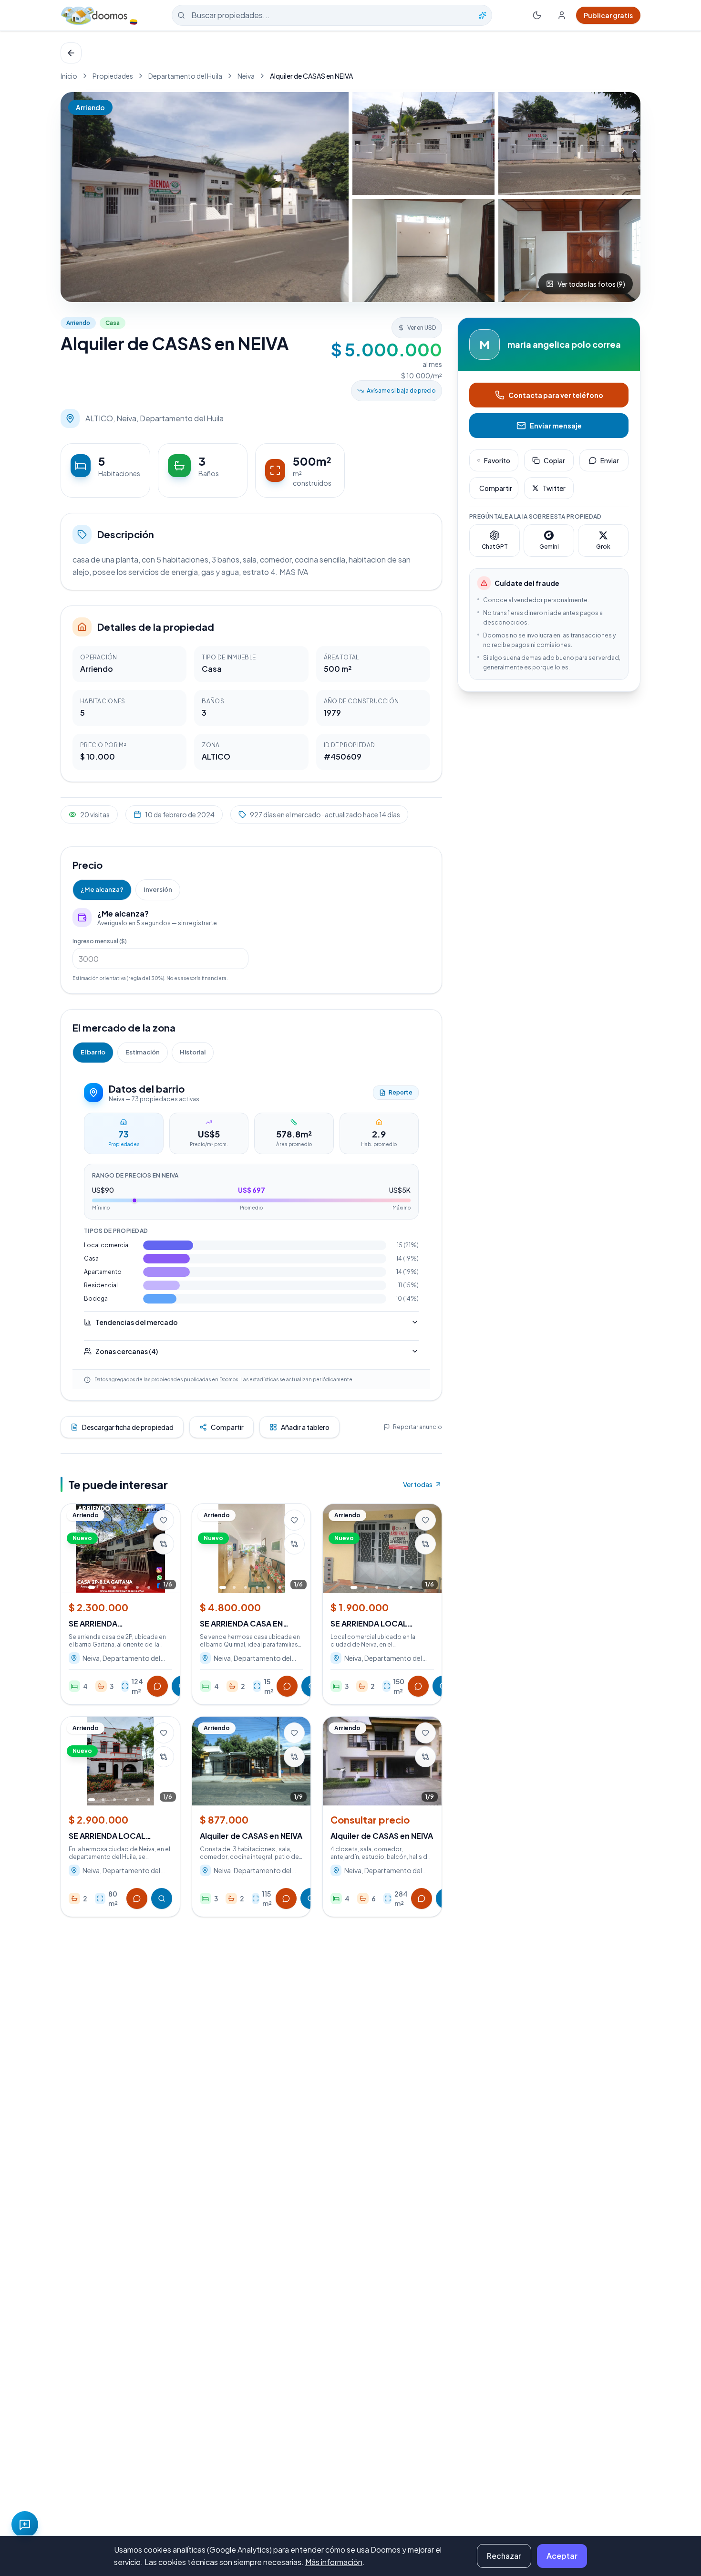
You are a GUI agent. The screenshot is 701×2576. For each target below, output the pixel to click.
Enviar (610, 460)
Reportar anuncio (418, 1427)
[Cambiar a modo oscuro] (537, 15)
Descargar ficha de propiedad (128, 1427)
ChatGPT (495, 547)
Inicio (69, 76)
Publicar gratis (608, 15)
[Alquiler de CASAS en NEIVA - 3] (569, 144)
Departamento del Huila (185, 76)
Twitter (554, 488)
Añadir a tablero (305, 1427)
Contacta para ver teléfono (556, 395)
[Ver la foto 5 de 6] (137, 1587)
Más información (334, 2562)
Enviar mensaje (556, 426)
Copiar (554, 460)
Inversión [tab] (158, 889)
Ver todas (418, 1484)
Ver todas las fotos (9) (591, 284)
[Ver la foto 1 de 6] (92, 1587)
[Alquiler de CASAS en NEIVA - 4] (423, 250)
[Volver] (71, 53)
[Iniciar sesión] (562, 15)
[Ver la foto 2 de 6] (103, 1587)
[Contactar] (157, 1686)
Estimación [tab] (143, 1052)
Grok (603, 547)
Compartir (227, 1427)
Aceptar (562, 2556)
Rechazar (504, 2556)
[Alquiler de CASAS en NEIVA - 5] (569, 250)
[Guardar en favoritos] (164, 1520)
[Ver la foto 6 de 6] (149, 1587)
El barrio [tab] (93, 1052)
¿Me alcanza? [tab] (102, 889)
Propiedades (113, 76)
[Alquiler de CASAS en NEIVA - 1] (205, 197)
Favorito (497, 460)
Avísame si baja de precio (401, 391)
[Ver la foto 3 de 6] (114, 1587)
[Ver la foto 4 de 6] (126, 1587)
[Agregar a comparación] (164, 1544)
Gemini (549, 547)
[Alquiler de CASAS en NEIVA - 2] (423, 144)
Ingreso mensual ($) (100, 941)
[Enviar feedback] (25, 2524)
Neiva (246, 76)
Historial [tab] (193, 1052)
